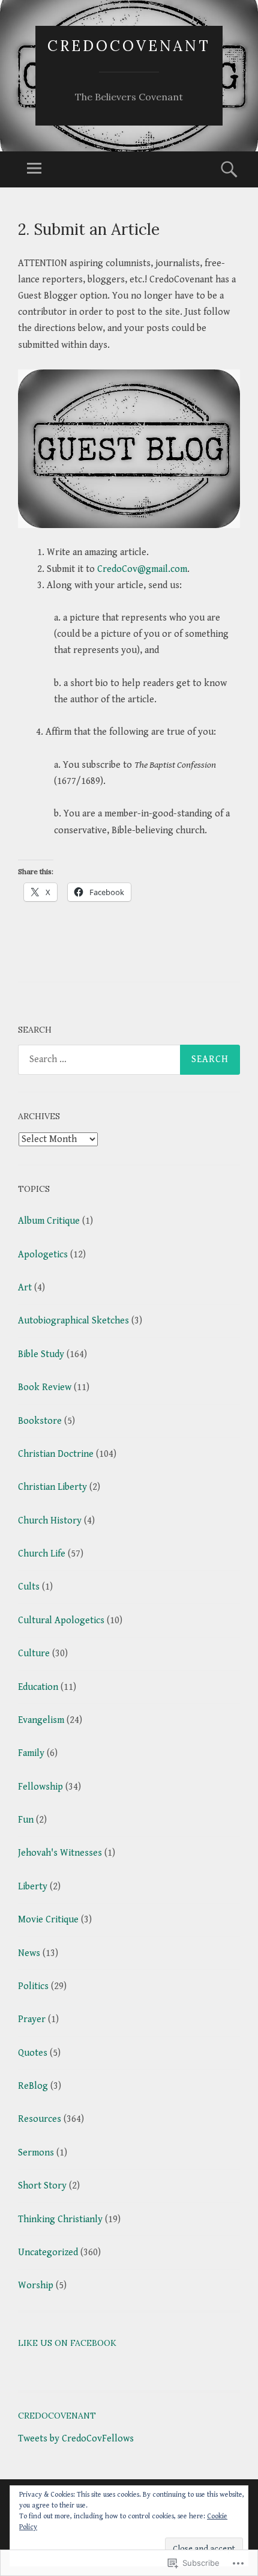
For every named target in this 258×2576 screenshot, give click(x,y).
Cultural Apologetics (61, 1621)
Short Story (42, 2186)
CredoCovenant (129, 46)
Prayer (32, 2019)
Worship (36, 2286)
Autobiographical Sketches (73, 1321)
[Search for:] (129, 1060)
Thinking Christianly (60, 2219)
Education (38, 1687)
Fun (26, 1820)
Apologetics (43, 1255)
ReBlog (33, 2086)
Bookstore (40, 1421)
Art (25, 1288)
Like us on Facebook (67, 2343)
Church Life (42, 1554)
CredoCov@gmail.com (142, 569)
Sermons (36, 2153)
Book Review (45, 1387)
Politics (33, 1986)
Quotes (33, 2053)
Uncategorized (48, 2252)
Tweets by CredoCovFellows (76, 2439)
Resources (40, 2119)
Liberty (33, 1887)
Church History (50, 1521)
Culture (34, 1654)
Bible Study (41, 1354)
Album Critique (49, 1221)
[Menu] (34, 169)
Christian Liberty (52, 1487)
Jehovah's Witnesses (60, 1853)
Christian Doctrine (56, 1454)
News (29, 1953)
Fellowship (40, 1787)
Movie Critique (48, 1920)
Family (31, 1753)
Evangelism (41, 1720)
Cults (29, 1587)
